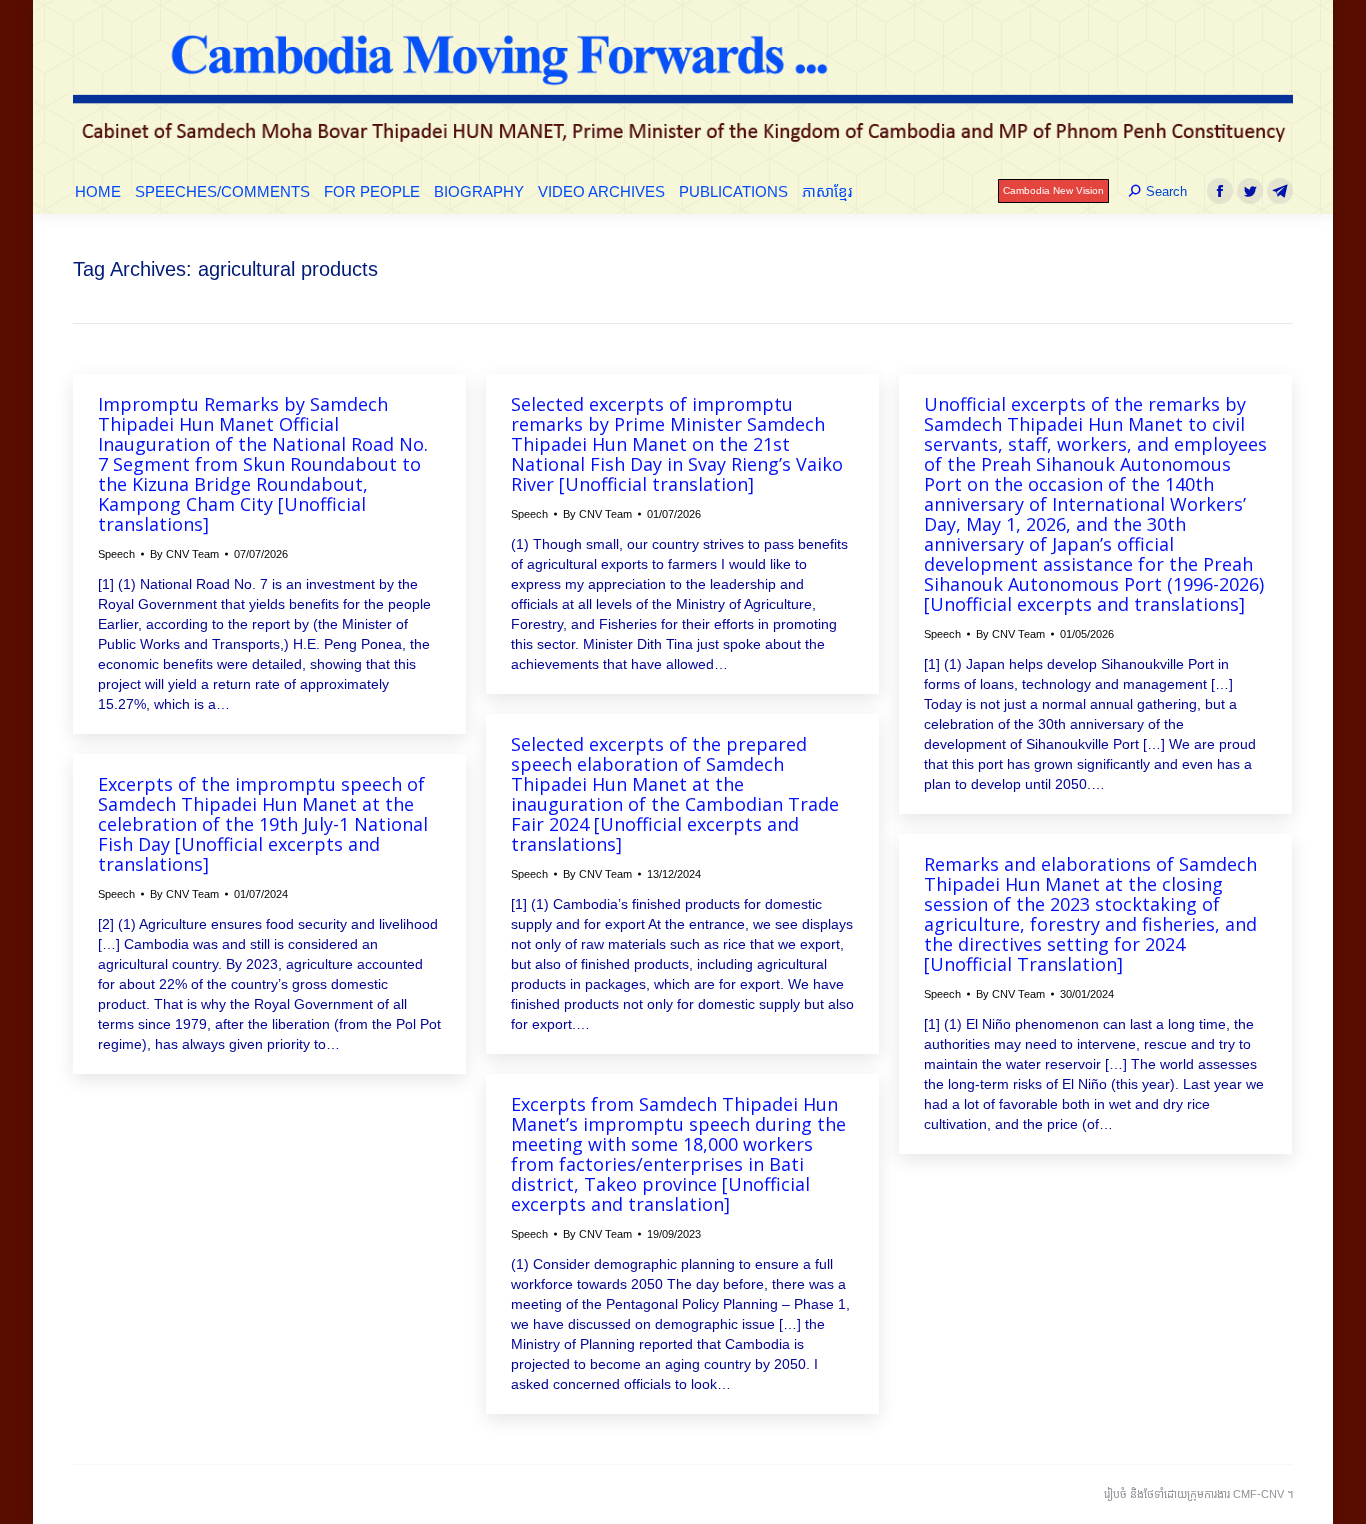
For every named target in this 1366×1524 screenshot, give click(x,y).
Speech (116, 554)
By (184, 554)
